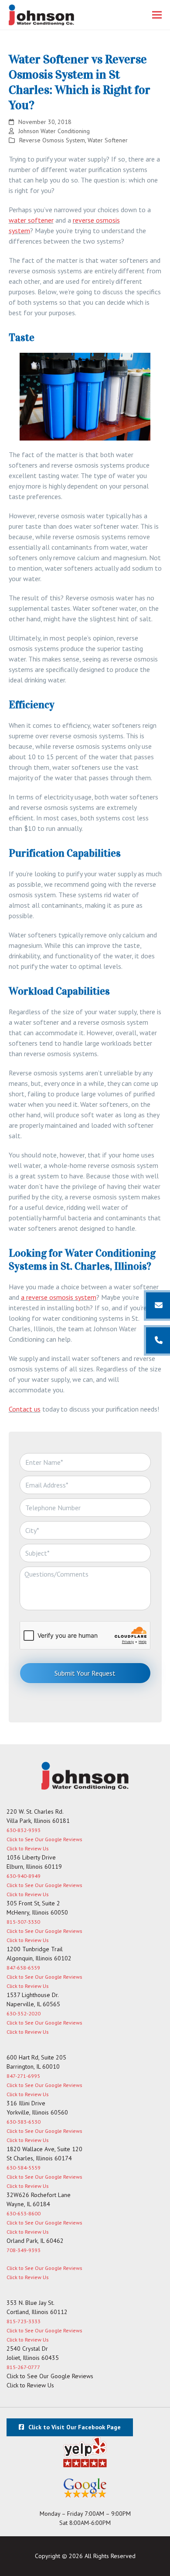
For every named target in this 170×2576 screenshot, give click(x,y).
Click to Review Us (27, 1848)
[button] (157, 15)
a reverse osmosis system (59, 1297)
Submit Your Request (85, 1673)
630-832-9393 (24, 1830)
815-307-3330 (23, 1922)
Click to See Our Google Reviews (44, 1839)
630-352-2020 (24, 2013)
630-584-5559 (24, 2168)
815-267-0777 (23, 2367)
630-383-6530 (24, 2122)
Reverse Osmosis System (52, 140)
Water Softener (108, 140)
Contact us (25, 1409)
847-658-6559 (23, 1968)
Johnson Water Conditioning (54, 131)
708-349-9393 (24, 2250)
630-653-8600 (24, 2213)
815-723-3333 (24, 2321)
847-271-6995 (23, 2076)
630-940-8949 (24, 1876)
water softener (31, 220)
